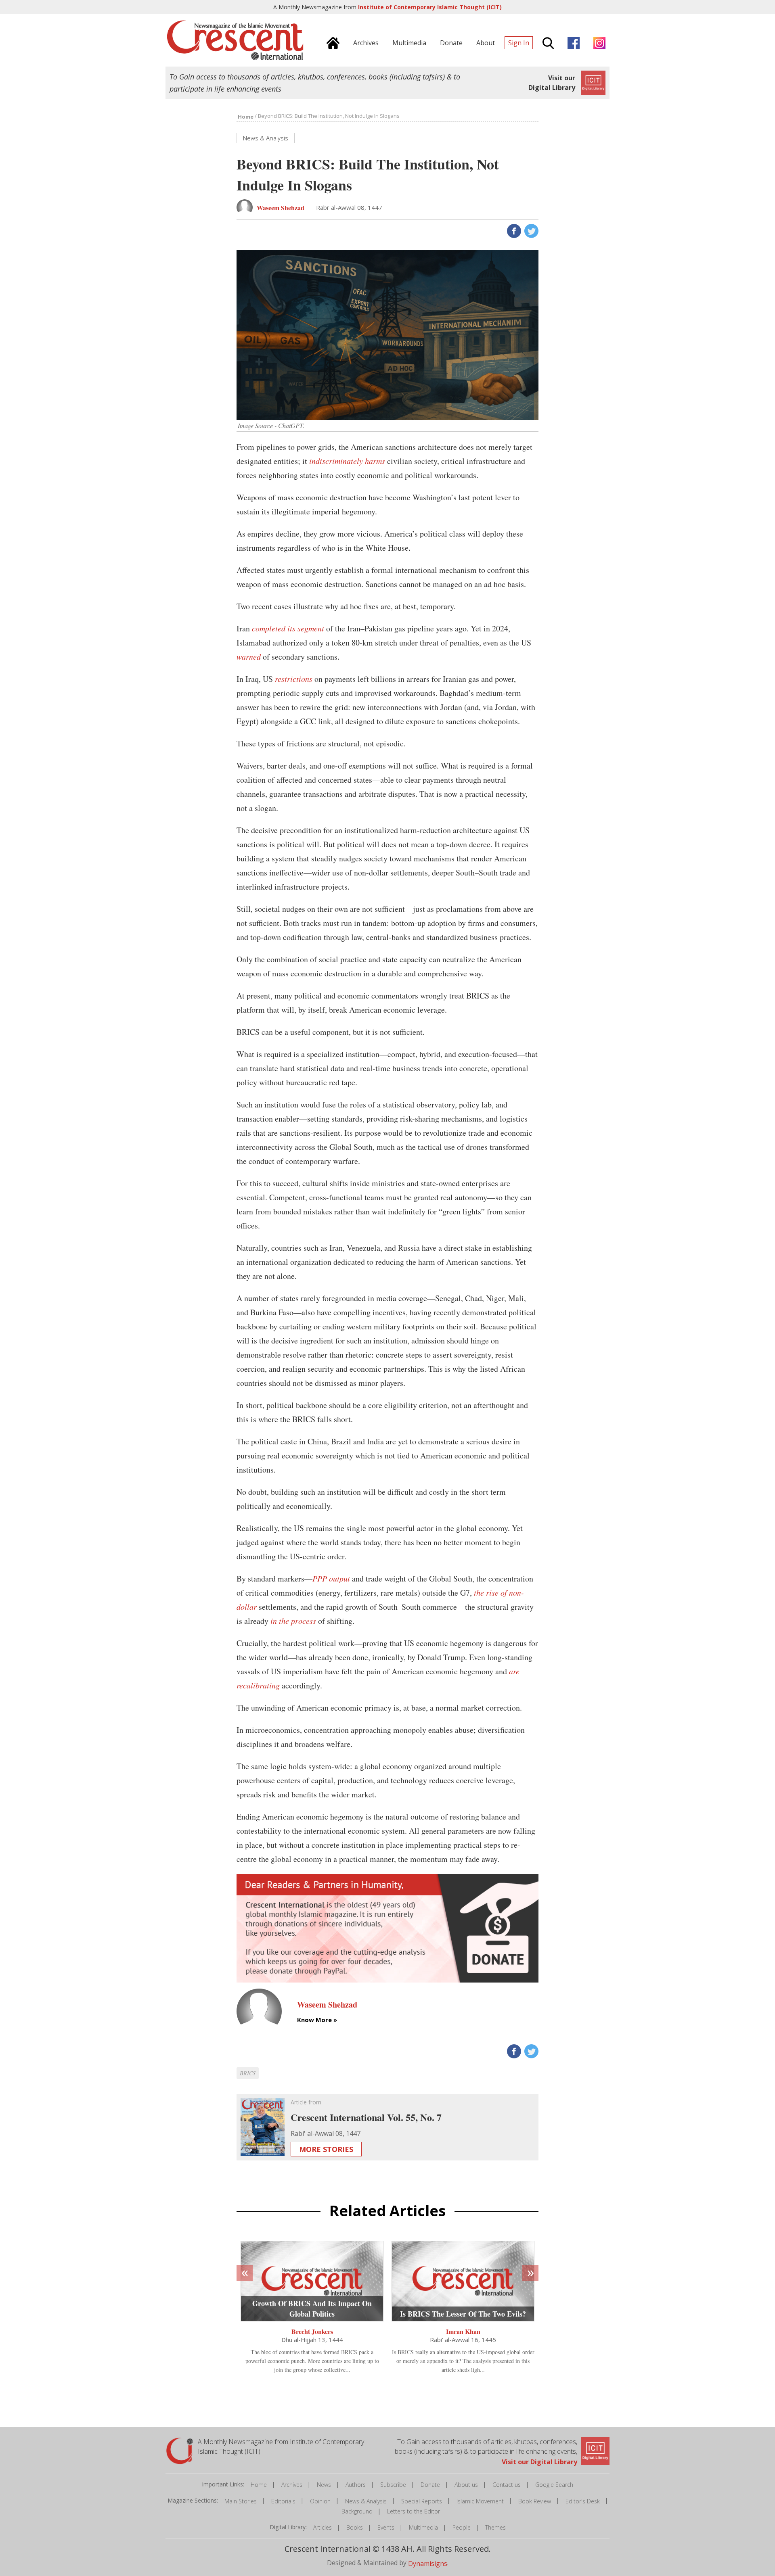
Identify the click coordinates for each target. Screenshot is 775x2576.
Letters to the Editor (414, 2511)
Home (259, 2485)
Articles (323, 2527)
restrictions (294, 679)
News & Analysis (366, 2501)
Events (386, 2527)
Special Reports (422, 2501)
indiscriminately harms (347, 461)
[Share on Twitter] (531, 230)
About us (466, 2485)
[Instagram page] (597, 42)
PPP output (331, 1578)
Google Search (554, 2485)
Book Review (535, 2501)
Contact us (507, 2485)
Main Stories (241, 2501)
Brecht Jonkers (312, 2331)
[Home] (331, 42)
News (324, 2485)
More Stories (326, 2149)
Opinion (320, 2501)
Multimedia (423, 2527)
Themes (495, 2527)
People (462, 2527)
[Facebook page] (572, 42)
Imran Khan (463, 2331)
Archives (292, 2485)
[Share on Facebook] (513, 230)
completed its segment (288, 628)
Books (355, 2527)
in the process (293, 1621)
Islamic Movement (480, 2501)
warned (249, 656)
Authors (356, 2485)
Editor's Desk (583, 2501)
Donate (430, 2485)
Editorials (283, 2501)
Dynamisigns (428, 2563)
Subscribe (393, 2485)
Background (357, 2511)
